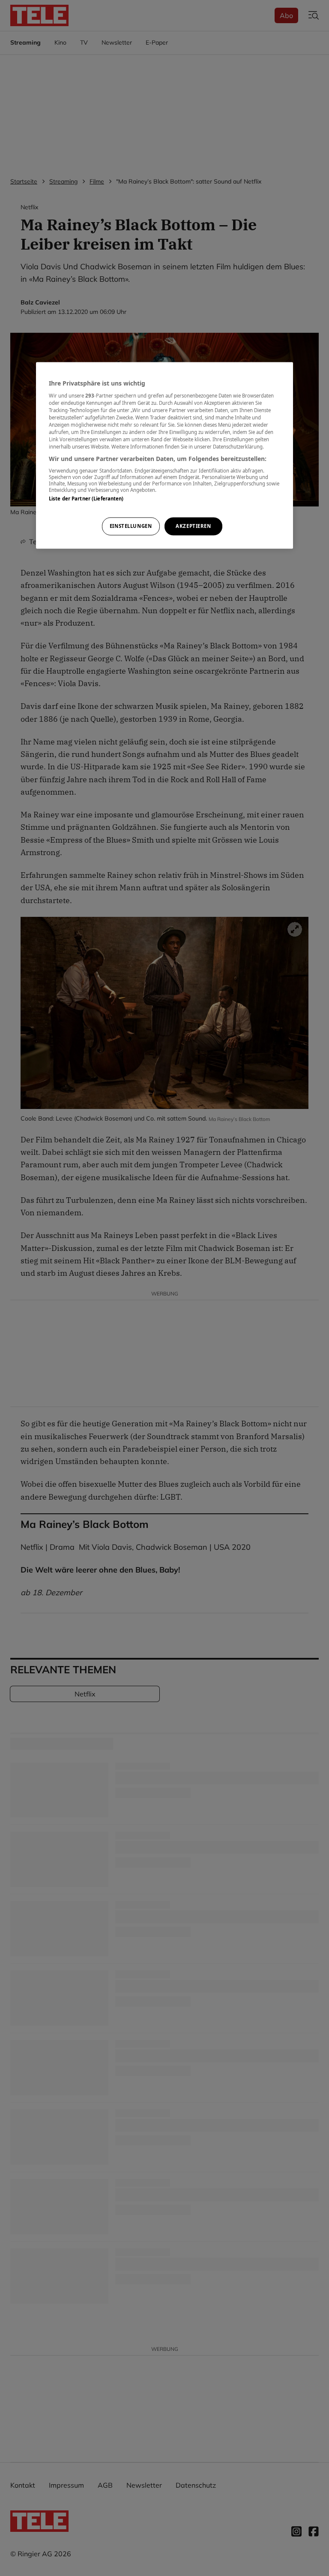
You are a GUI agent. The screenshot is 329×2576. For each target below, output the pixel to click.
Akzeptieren (193, 526)
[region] (164, 455)
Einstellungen (131, 526)
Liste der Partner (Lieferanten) (86, 499)
